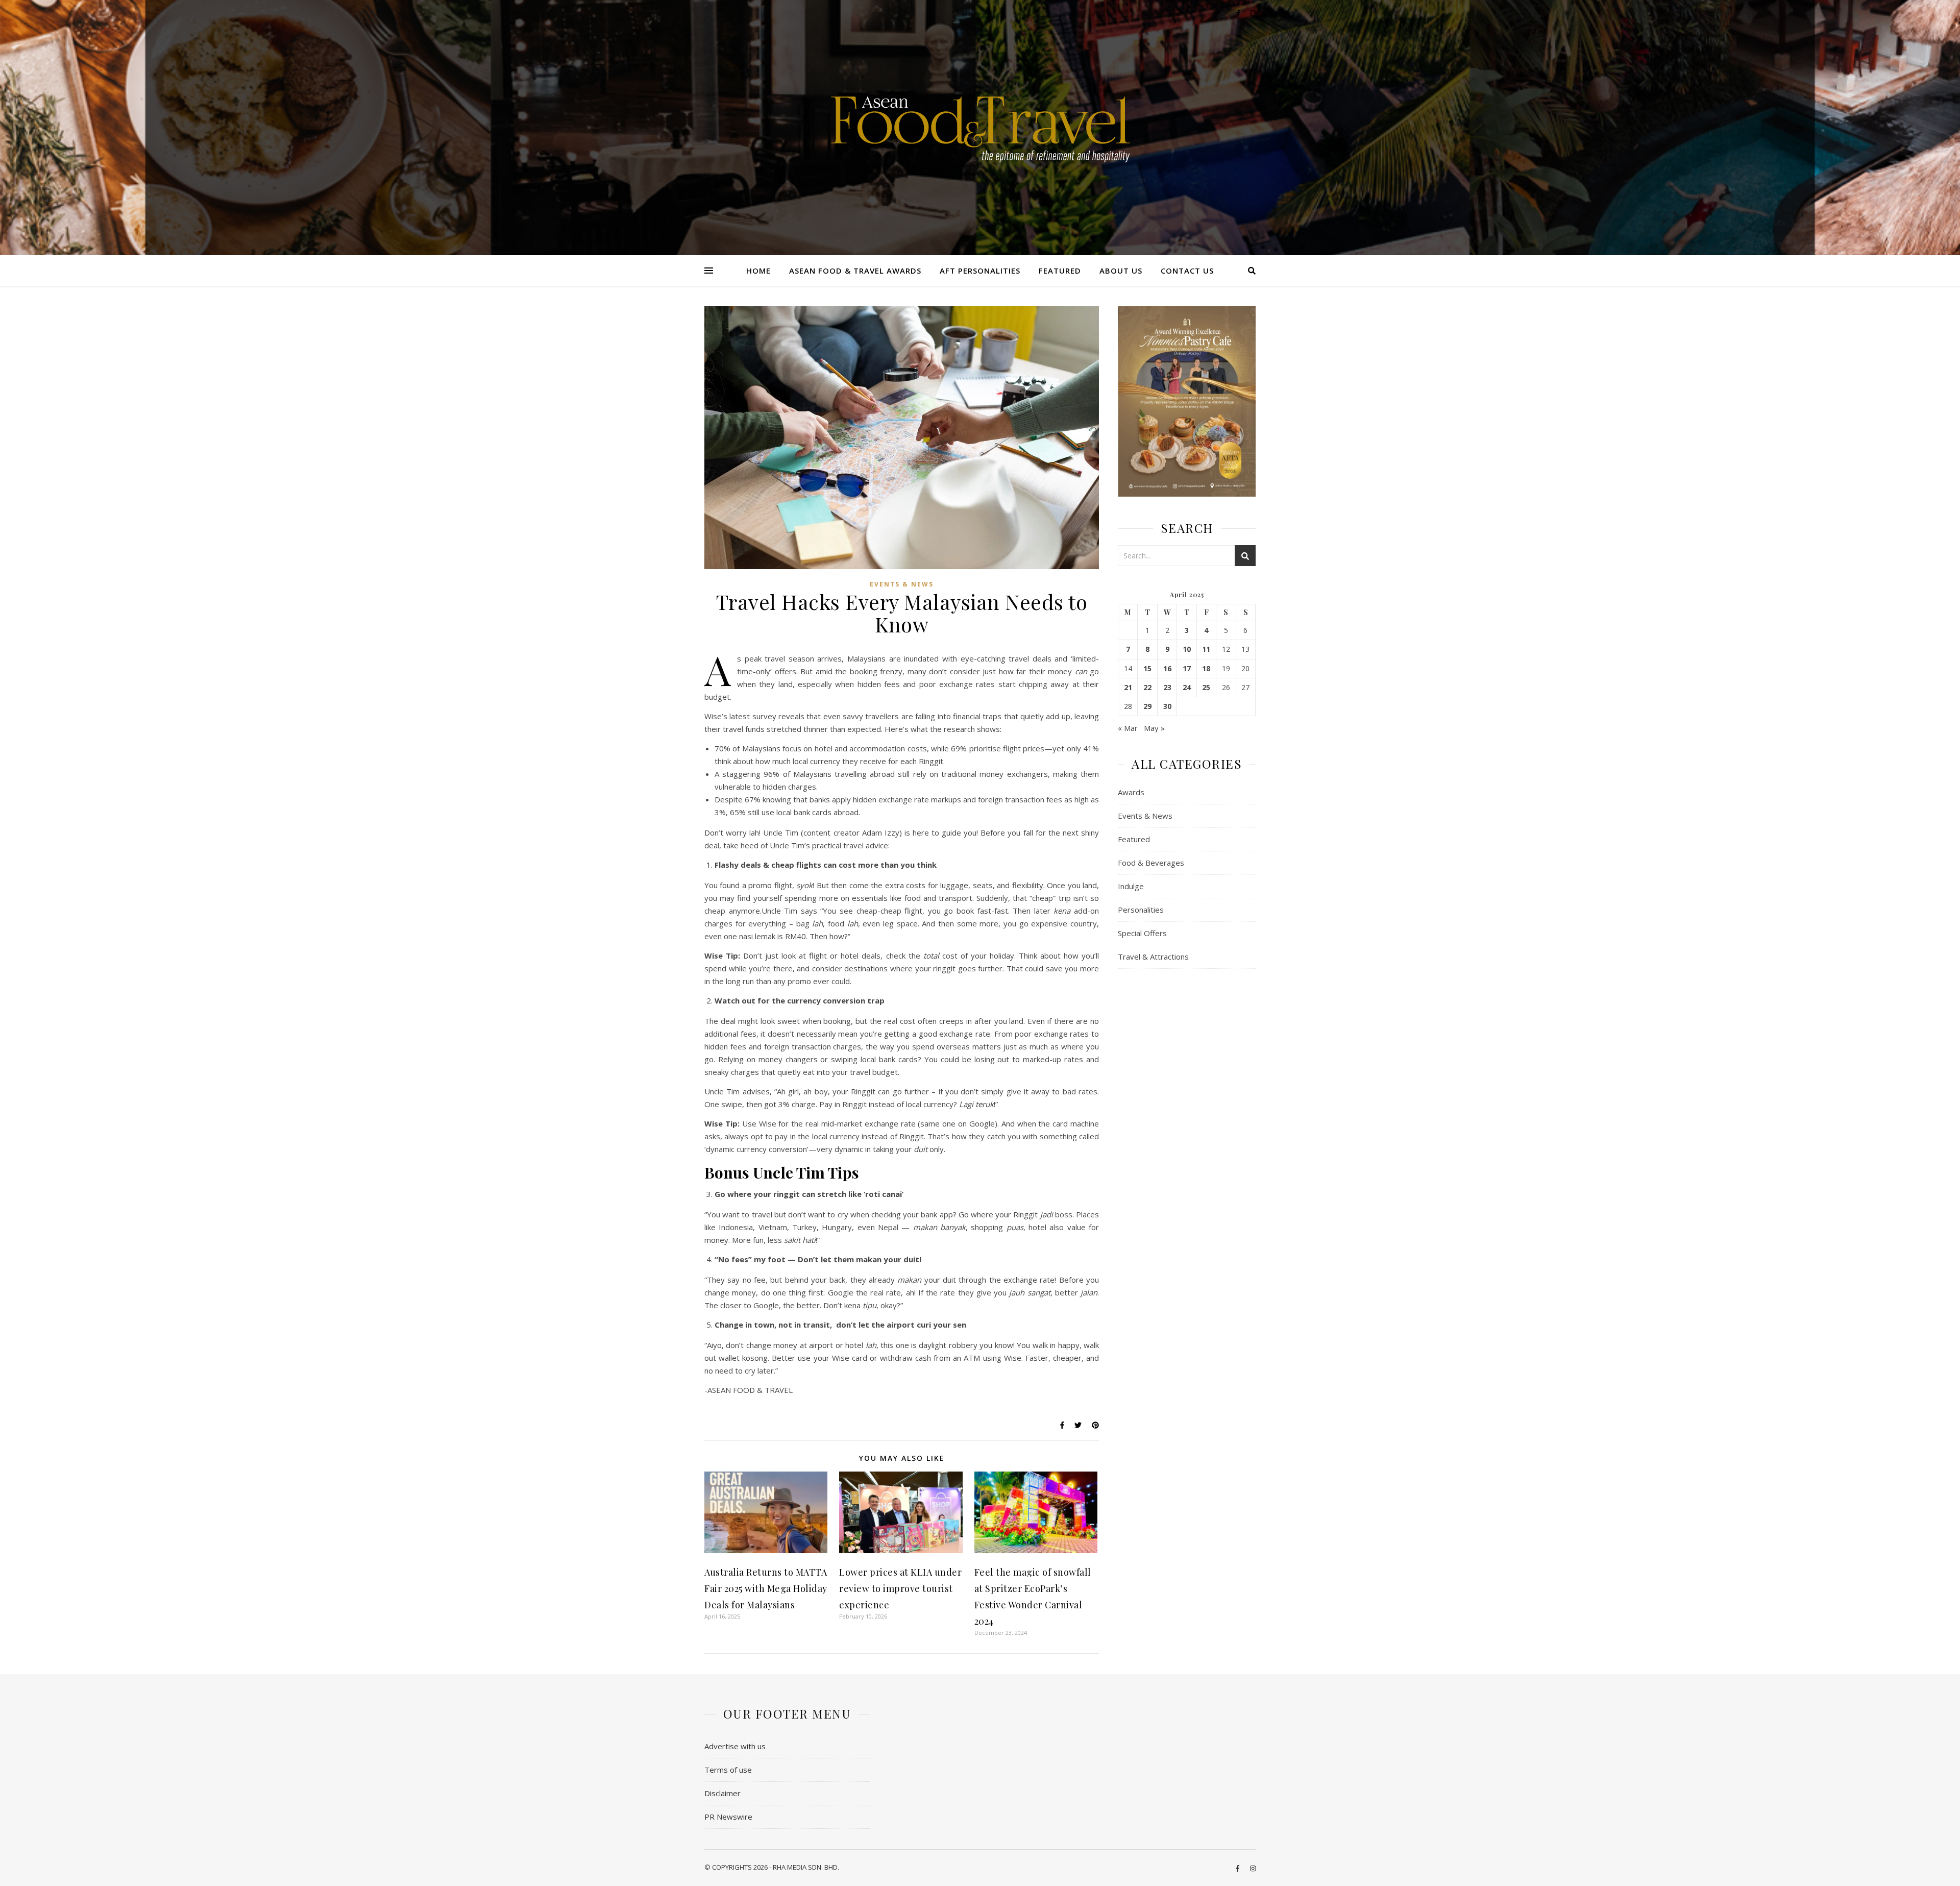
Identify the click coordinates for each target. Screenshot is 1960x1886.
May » (1154, 728)
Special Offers (1142, 933)
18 (1206, 669)
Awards (1131, 792)
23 (1167, 688)
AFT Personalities (980, 271)
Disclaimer (722, 1793)
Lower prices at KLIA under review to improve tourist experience (900, 1588)
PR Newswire (728, 1817)
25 (1206, 688)
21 (1128, 688)
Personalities (1141, 910)
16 (1167, 669)
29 (1147, 706)
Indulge (1131, 886)
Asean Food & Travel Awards (855, 271)
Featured (1060, 271)
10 (1187, 649)
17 (1187, 669)
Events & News (902, 584)
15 (1147, 669)
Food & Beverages (1151, 863)
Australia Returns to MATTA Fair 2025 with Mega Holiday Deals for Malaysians (766, 1588)
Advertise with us (735, 1746)
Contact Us (1187, 271)
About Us (1121, 271)
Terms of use (728, 1770)
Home (758, 271)
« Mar (1128, 728)
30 (1167, 706)
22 (1147, 688)
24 (1187, 688)
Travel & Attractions (1153, 957)
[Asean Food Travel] (980, 124)
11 (1206, 649)
